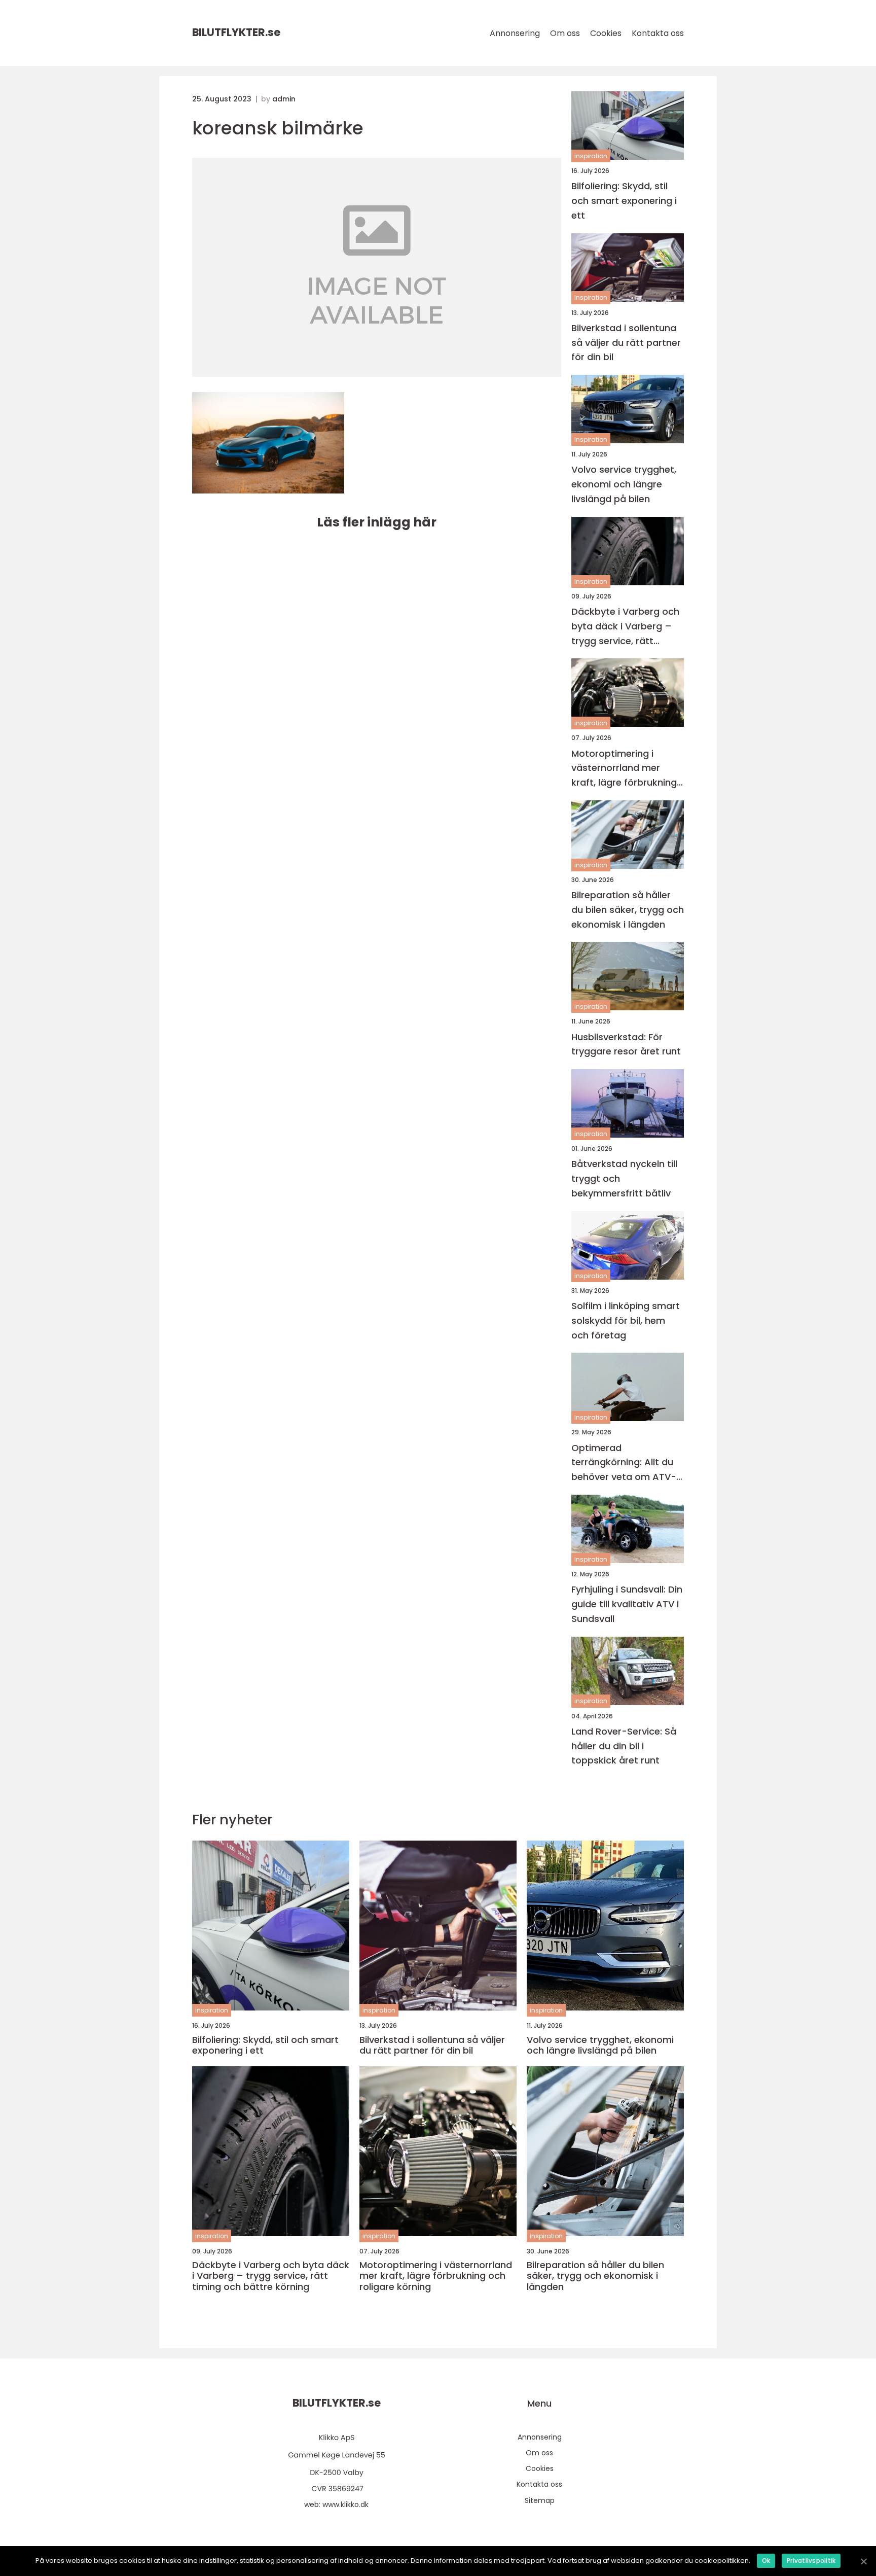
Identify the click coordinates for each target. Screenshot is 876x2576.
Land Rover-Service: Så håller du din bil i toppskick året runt (624, 1746)
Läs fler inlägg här (377, 522)
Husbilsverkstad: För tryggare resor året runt (626, 1044)
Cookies (606, 33)
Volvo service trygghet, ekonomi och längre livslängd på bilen (624, 484)
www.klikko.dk (345, 2504)
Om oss (565, 33)
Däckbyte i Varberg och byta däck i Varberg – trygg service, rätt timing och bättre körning (625, 627)
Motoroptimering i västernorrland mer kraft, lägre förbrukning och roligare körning (624, 769)
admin (284, 99)
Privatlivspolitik (811, 2561)
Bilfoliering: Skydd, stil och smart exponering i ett (624, 201)
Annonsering (515, 33)
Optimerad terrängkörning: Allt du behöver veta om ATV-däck (624, 1463)
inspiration (591, 156)
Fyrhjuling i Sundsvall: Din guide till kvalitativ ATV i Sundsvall (627, 1604)
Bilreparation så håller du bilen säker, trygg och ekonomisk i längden (628, 910)
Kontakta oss (658, 33)
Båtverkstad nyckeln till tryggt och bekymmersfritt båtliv (624, 1178)
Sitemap (540, 2500)
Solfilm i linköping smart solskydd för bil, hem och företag (626, 1320)
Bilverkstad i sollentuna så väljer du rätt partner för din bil (626, 343)
